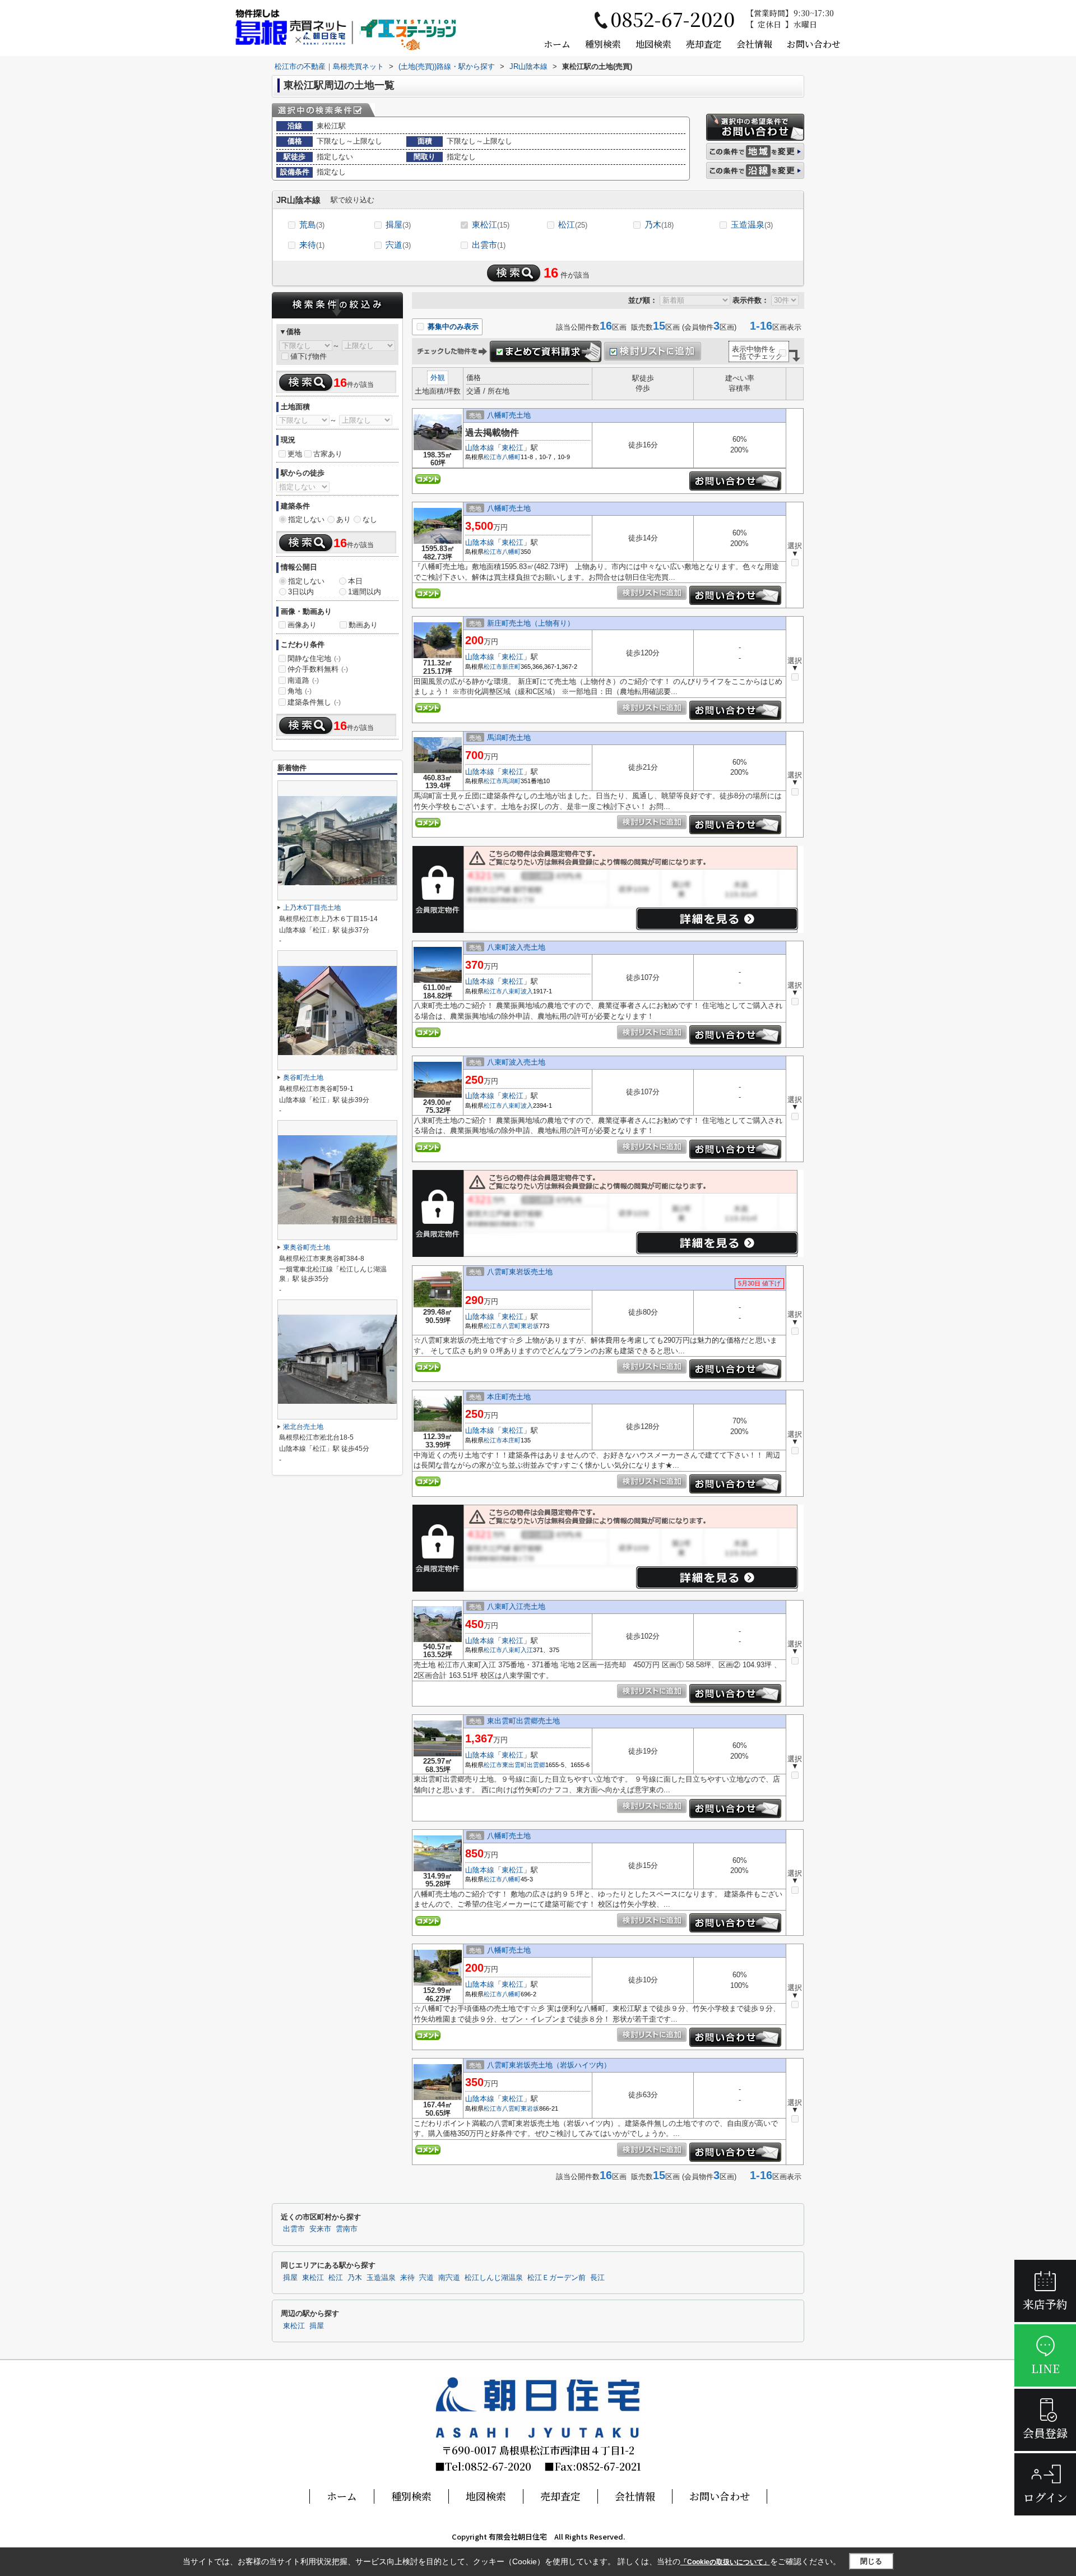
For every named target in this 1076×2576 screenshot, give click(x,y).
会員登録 (1045, 2433)
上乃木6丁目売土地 (312, 908)
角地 (300, 691)
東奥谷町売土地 (307, 1247)
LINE (1045, 2368)
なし (370, 519)
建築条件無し (314, 702)
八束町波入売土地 (516, 947)
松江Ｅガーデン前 (556, 2278)
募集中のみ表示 (452, 327)
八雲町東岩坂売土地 (520, 1272)
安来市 (320, 2229)
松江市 (493, 457)
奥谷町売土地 (303, 1077)
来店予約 (1045, 2304)
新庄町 (511, 667)
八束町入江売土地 (516, 1606)
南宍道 (449, 2278)
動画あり (363, 625)
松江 (573, 225)
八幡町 (511, 457)
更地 (295, 454)
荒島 (312, 225)
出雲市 (489, 245)
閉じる (871, 2561)
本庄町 (511, 1440)
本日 (355, 581)
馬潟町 (511, 781)
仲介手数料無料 (318, 669)
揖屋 (398, 225)
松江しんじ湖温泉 (494, 2278)
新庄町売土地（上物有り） (531, 623)
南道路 (303, 680)
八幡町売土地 (509, 415)
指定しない (306, 519)
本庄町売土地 (509, 1397)
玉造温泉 (752, 225)
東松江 (491, 225)
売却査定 (704, 44)
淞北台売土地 (303, 1427)
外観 (438, 378)
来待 (312, 245)
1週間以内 (365, 592)
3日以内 (301, 592)
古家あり (328, 454)
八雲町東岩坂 (521, 1326)
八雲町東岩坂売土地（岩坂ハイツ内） (549, 2065)
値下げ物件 (309, 356)
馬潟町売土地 (509, 737)
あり (344, 519)
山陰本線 (480, 448)
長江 (597, 2278)
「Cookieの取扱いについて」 (725, 2562)
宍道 (398, 245)
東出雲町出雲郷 (524, 1765)
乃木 (659, 225)
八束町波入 (518, 991)
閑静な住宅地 (314, 658)
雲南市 (347, 2229)
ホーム (557, 44)
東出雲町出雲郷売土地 (523, 1721)
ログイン (1045, 2497)
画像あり (302, 625)
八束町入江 (518, 1650)
